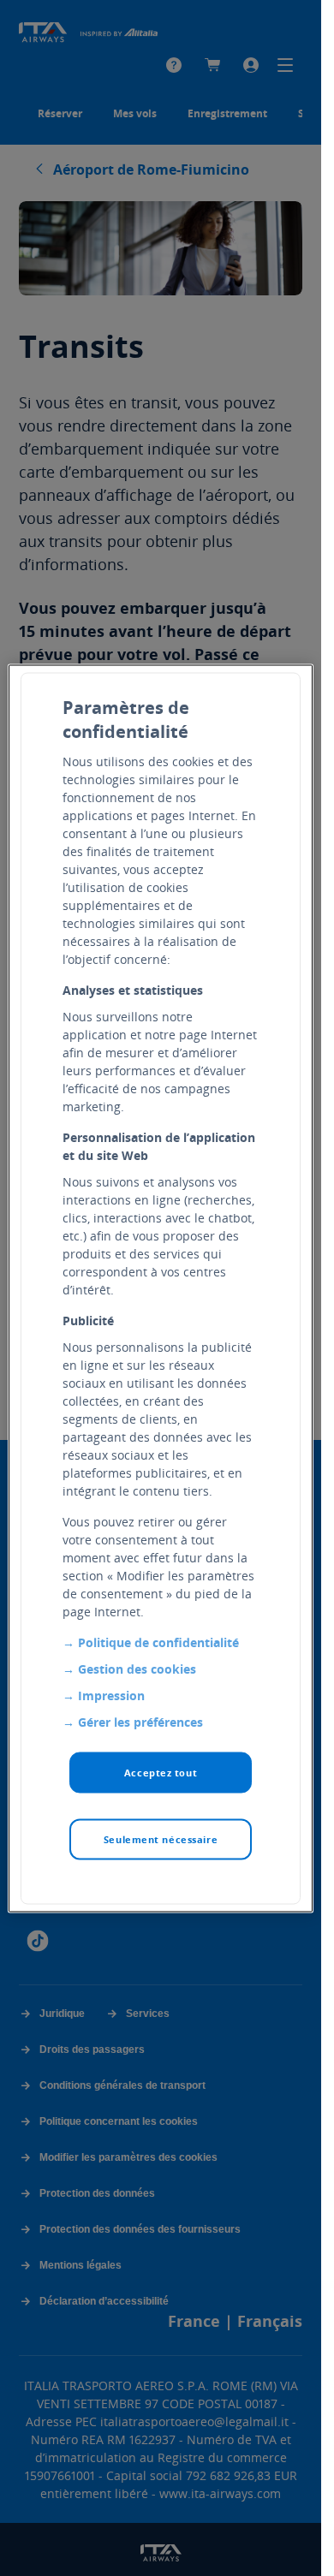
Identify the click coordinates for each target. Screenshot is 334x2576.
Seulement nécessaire (161, 1838)
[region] (160, 1288)
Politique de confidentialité (158, 1642)
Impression (111, 1695)
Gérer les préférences (140, 1721)
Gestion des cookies (137, 1668)
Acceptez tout (161, 1772)
